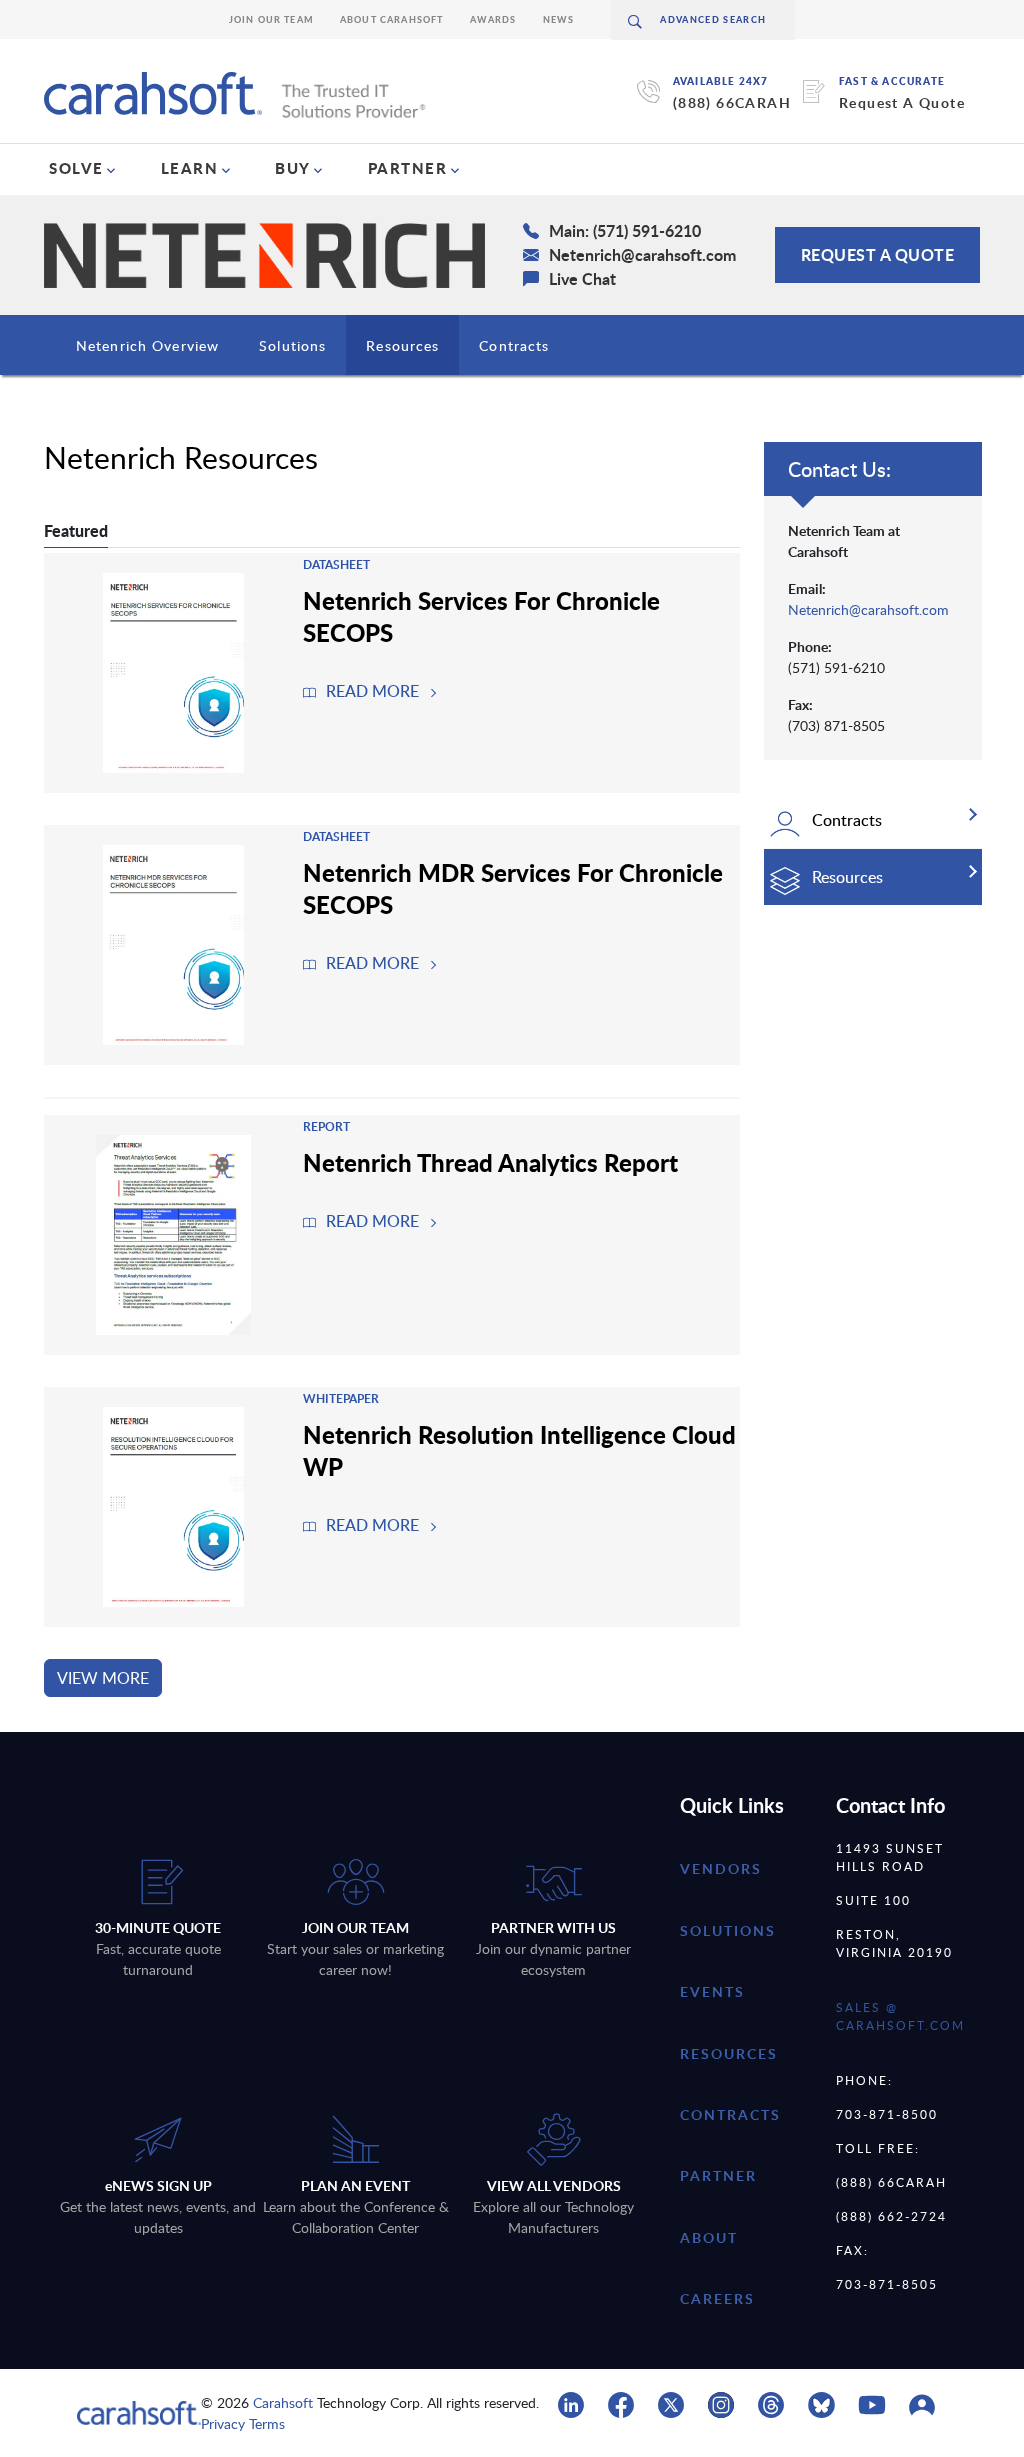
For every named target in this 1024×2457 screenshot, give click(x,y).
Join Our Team (271, 19)
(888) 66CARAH (732, 102)
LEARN (190, 168)
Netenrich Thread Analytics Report (490, 1162)
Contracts (514, 345)
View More (103, 1678)
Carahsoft (283, 2402)
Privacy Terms (243, 2423)
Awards (493, 19)
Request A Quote (902, 102)
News (559, 19)
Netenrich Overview (147, 345)
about (709, 2237)
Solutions (292, 345)
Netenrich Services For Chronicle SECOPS (481, 616)
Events (712, 1991)
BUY (293, 168)
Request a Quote (878, 254)
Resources (402, 345)
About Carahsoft (392, 19)
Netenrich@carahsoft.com (868, 609)
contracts (730, 2114)
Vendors (721, 1868)
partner (718, 2175)
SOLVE (76, 168)
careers (717, 2298)
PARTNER (408, 168)
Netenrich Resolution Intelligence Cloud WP (519, 1450)
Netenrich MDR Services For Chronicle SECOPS (513, 888)
